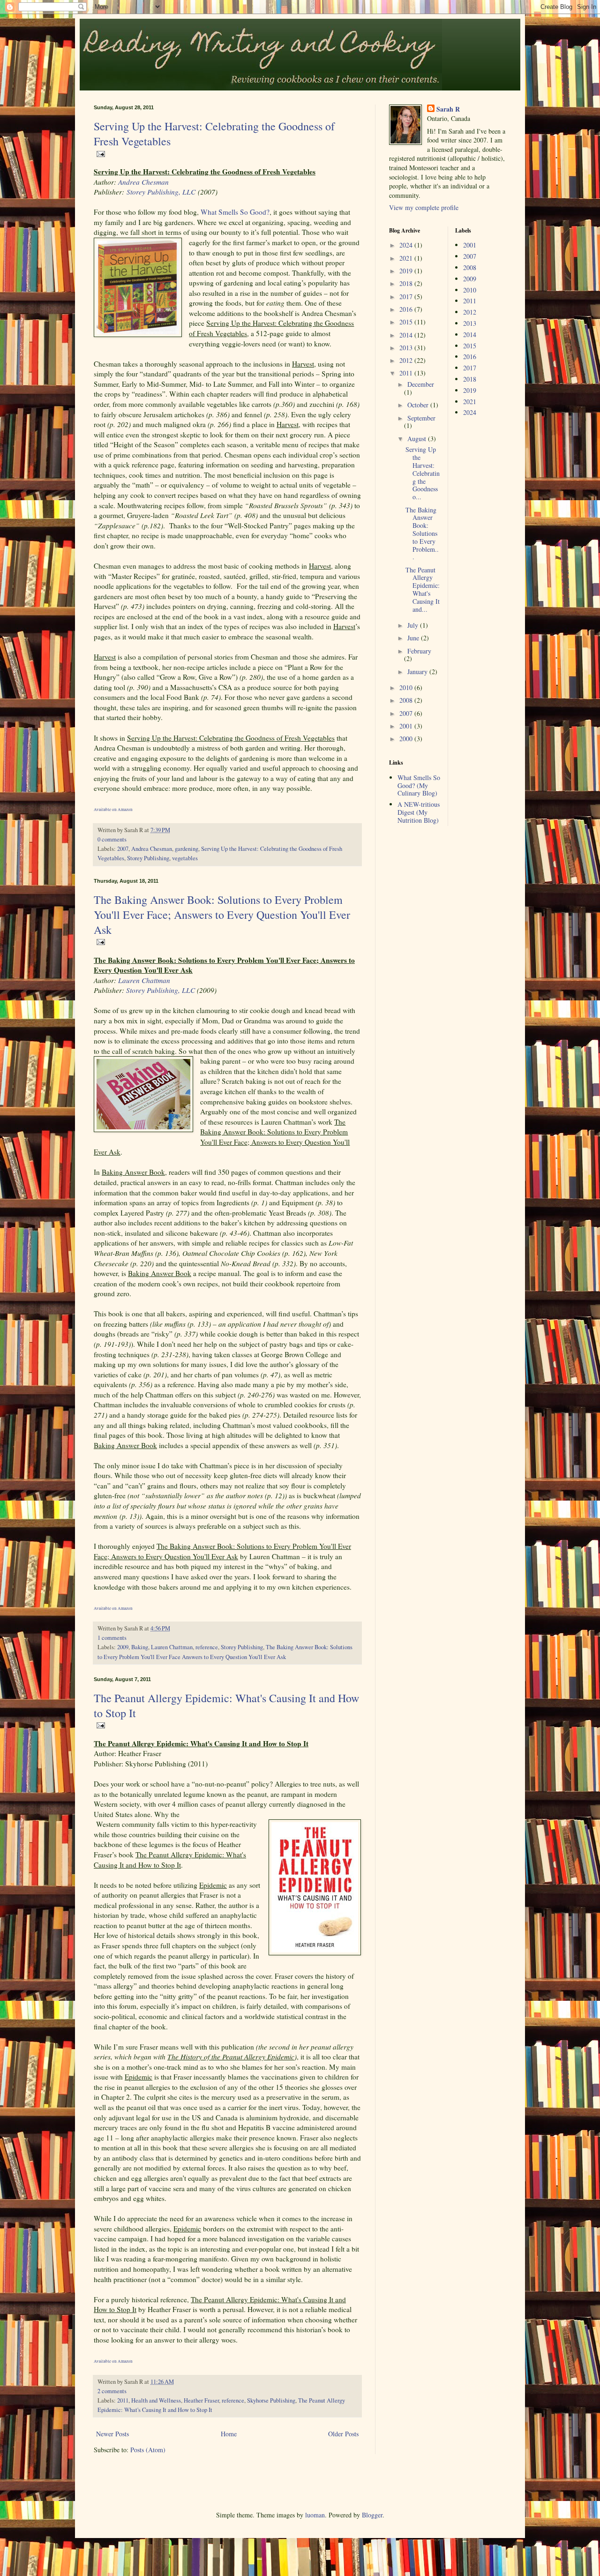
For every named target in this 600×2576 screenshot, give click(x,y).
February (419, 651)
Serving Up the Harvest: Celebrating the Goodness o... (423, 473)
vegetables (185, 858)
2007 (123, 849)
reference (207, 1647)
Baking (140, 1647)
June (414, 638)
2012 (407, 360)
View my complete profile (424, 207)
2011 (123, 2400)
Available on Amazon (113, 810)
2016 (407, 309)
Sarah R (448, 109)
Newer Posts (112, 2434)
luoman (315, 2515)
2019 (407, 271)
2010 (407, 687)
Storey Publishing (148, 858)
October (419, 405)
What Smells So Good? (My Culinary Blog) (419, 785)
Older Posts (343, 2434)
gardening (187, 849)
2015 (407, 322)
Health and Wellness (156, 2400)
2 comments (112, 2391)
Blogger (372, 2515)
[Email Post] (99, 153)
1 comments (112, 1638)
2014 (407, 335)
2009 (123, 1647)
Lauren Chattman (172, 1647)
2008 (407, 700)
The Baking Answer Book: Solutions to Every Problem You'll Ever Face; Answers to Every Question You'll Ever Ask (222, 915)
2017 (407, 297)
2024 (407, 245)
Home (229, 2434)
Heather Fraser (201, 2400)
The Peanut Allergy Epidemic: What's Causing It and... (423, 590)
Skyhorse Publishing (271, 2400)
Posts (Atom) (148, 2450)
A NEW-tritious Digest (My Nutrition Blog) (419, 812)
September (421, 418)
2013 (407, 348)
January (418, 672)
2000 (407, 739)
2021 (407, 258)
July (414, 625)
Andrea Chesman (143, 182)
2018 (407, 283)
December (421, 384)
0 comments (112, 839)
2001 (407, 726)
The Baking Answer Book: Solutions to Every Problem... (422, 533)
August (418, 439)
